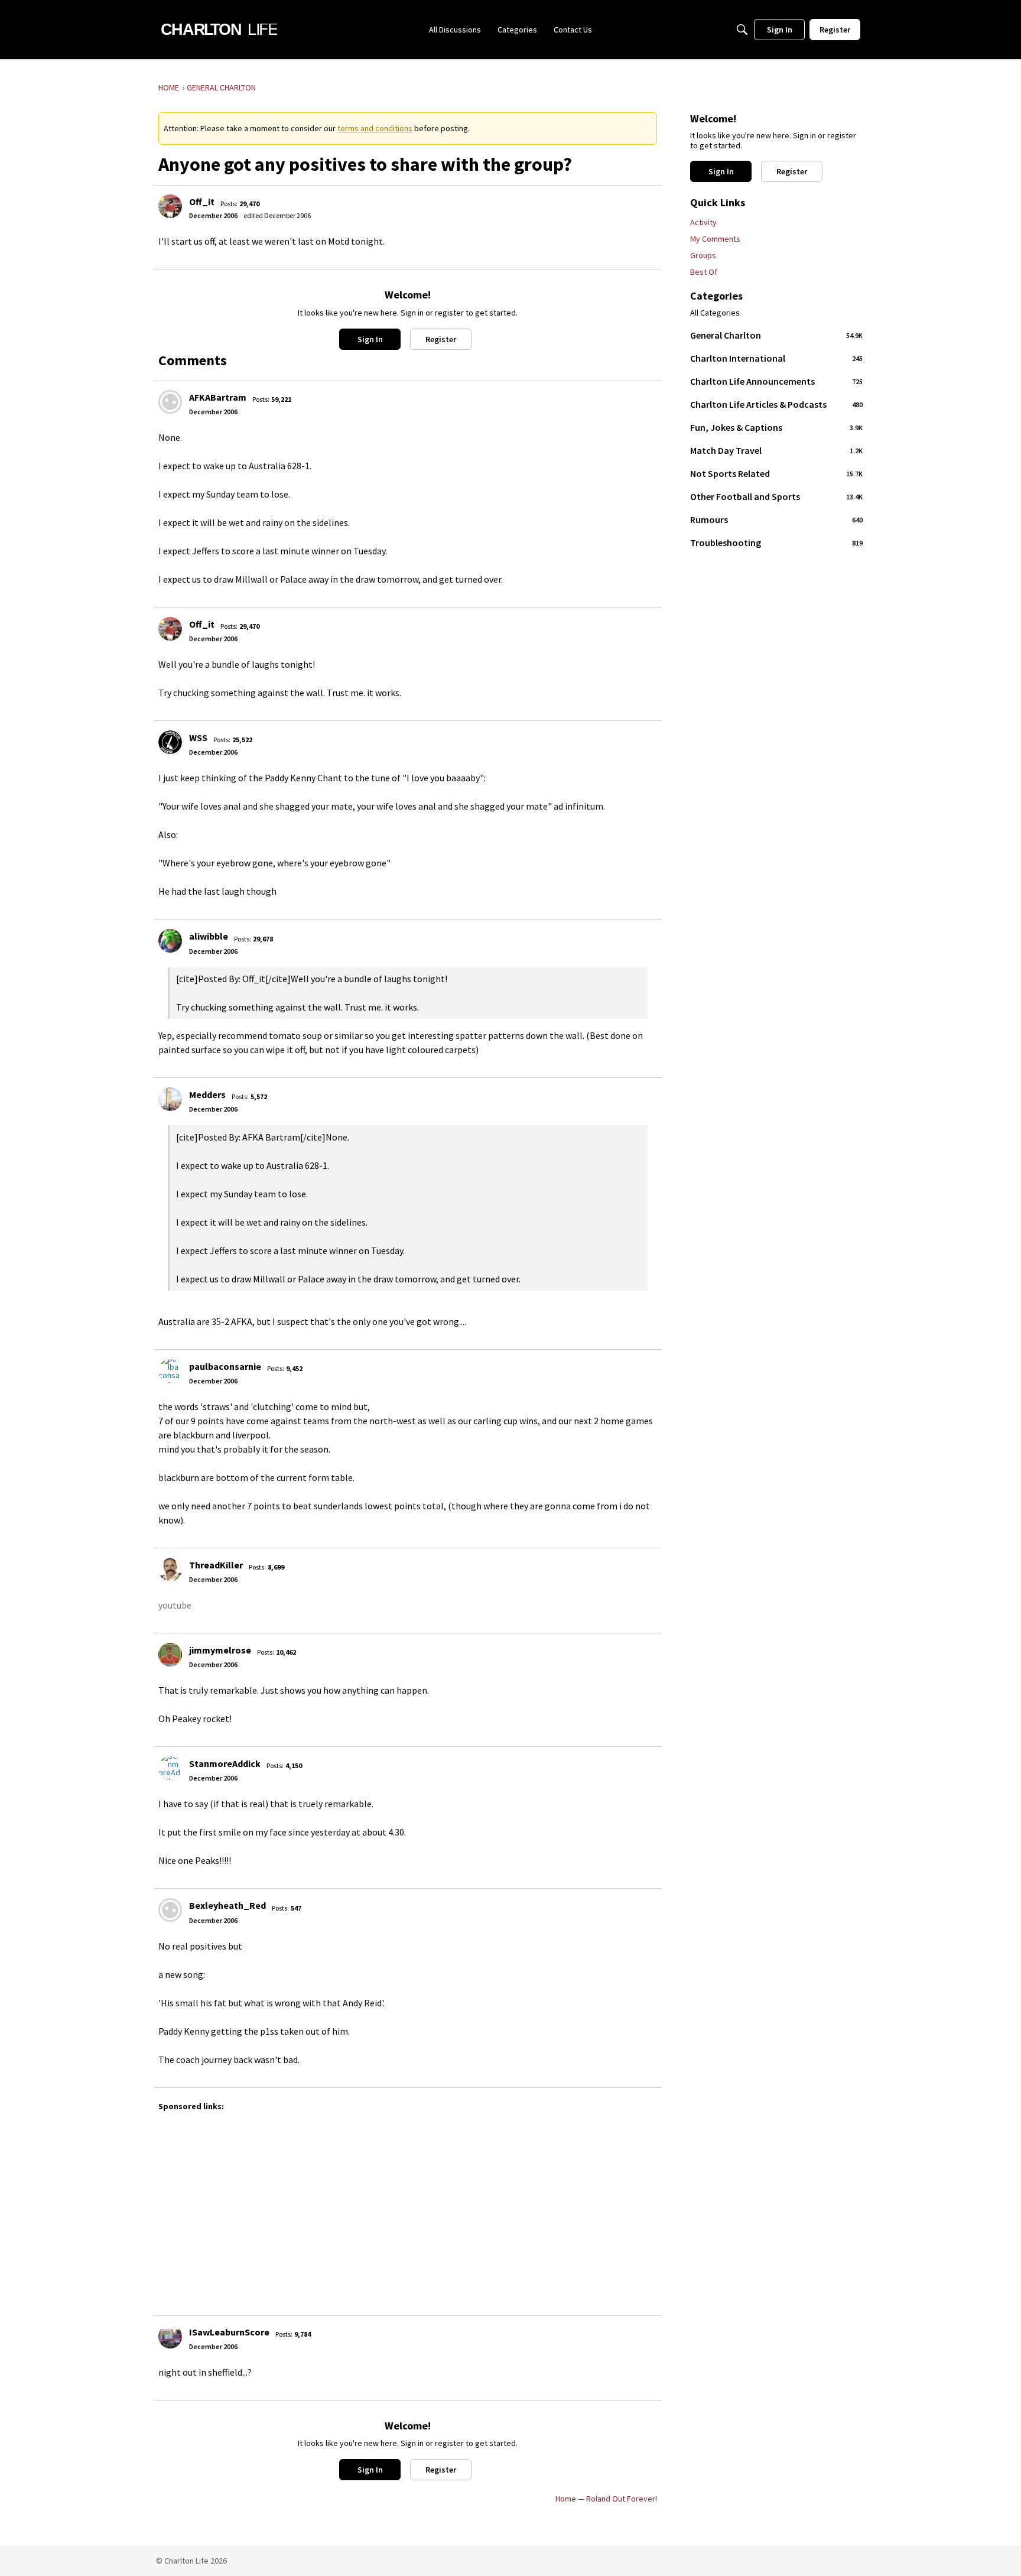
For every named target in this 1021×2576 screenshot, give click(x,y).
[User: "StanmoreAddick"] (170, 1768)
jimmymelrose (220, 1650)
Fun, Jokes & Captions (776, 427)
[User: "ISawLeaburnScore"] (170, 2337)
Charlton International (776, 358)
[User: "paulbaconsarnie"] (170, 1371)
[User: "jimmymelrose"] (170, 1655)
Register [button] (441, 339)
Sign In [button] (370, 339)
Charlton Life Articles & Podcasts (776, 404)
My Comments (715, 239)
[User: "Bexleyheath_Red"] (170, 1910)
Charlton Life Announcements (776, 381)
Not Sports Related (776, 473)
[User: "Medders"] (170, 1099)
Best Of (704, 272)
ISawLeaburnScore (229, 2332)
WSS (198, 738)
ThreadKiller (216, 1565)
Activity (703, 222)
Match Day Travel (776, 450)
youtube (175, 1605)
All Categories (715, 313)
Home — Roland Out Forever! (606, 2499)
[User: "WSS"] (170, 742)
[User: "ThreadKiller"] (170, 1570)
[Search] (742, 30)
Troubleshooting (776, 543)
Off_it (202, 202)
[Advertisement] (513, 2208)
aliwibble (209, 936)
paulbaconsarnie (225, 1366)
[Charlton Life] (219, 30)
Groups (703, 255)
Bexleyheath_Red (227, 1905)
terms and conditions (375, 128)
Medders (207, 1094)
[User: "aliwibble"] (170, 941)
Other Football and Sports (776, 496)
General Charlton (776, 335)
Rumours (776, 519)
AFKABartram (218, 397)
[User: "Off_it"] (170, 206)
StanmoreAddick (225, 1763)
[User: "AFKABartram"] (170, 402)
